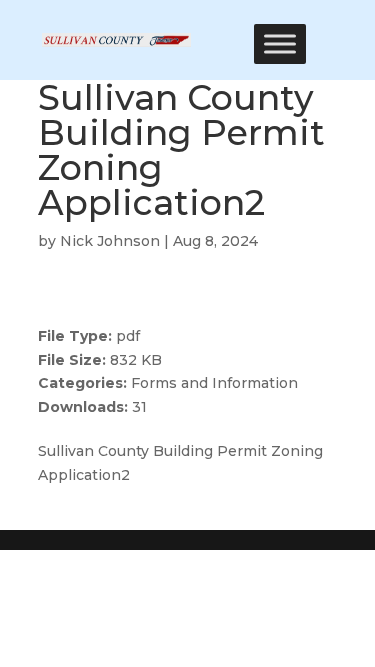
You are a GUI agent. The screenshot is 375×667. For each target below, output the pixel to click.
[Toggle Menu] (280, 43)
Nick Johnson (110, 241)
